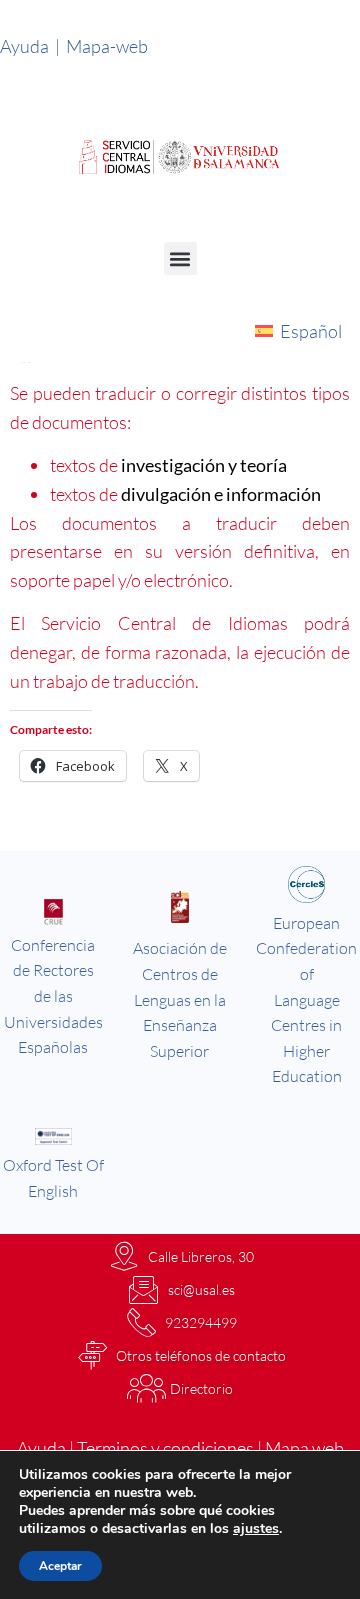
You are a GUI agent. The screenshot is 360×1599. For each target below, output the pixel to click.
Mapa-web (108, 46)
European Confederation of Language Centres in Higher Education (306, 1000)
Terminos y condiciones (165, 1448)
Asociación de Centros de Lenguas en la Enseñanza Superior (180, 999)
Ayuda (30, 46)
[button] (180, 258)
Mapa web (304, 1448)
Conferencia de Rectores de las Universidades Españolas (53, 996)
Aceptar (60, 1566)
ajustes (256, 1529)
